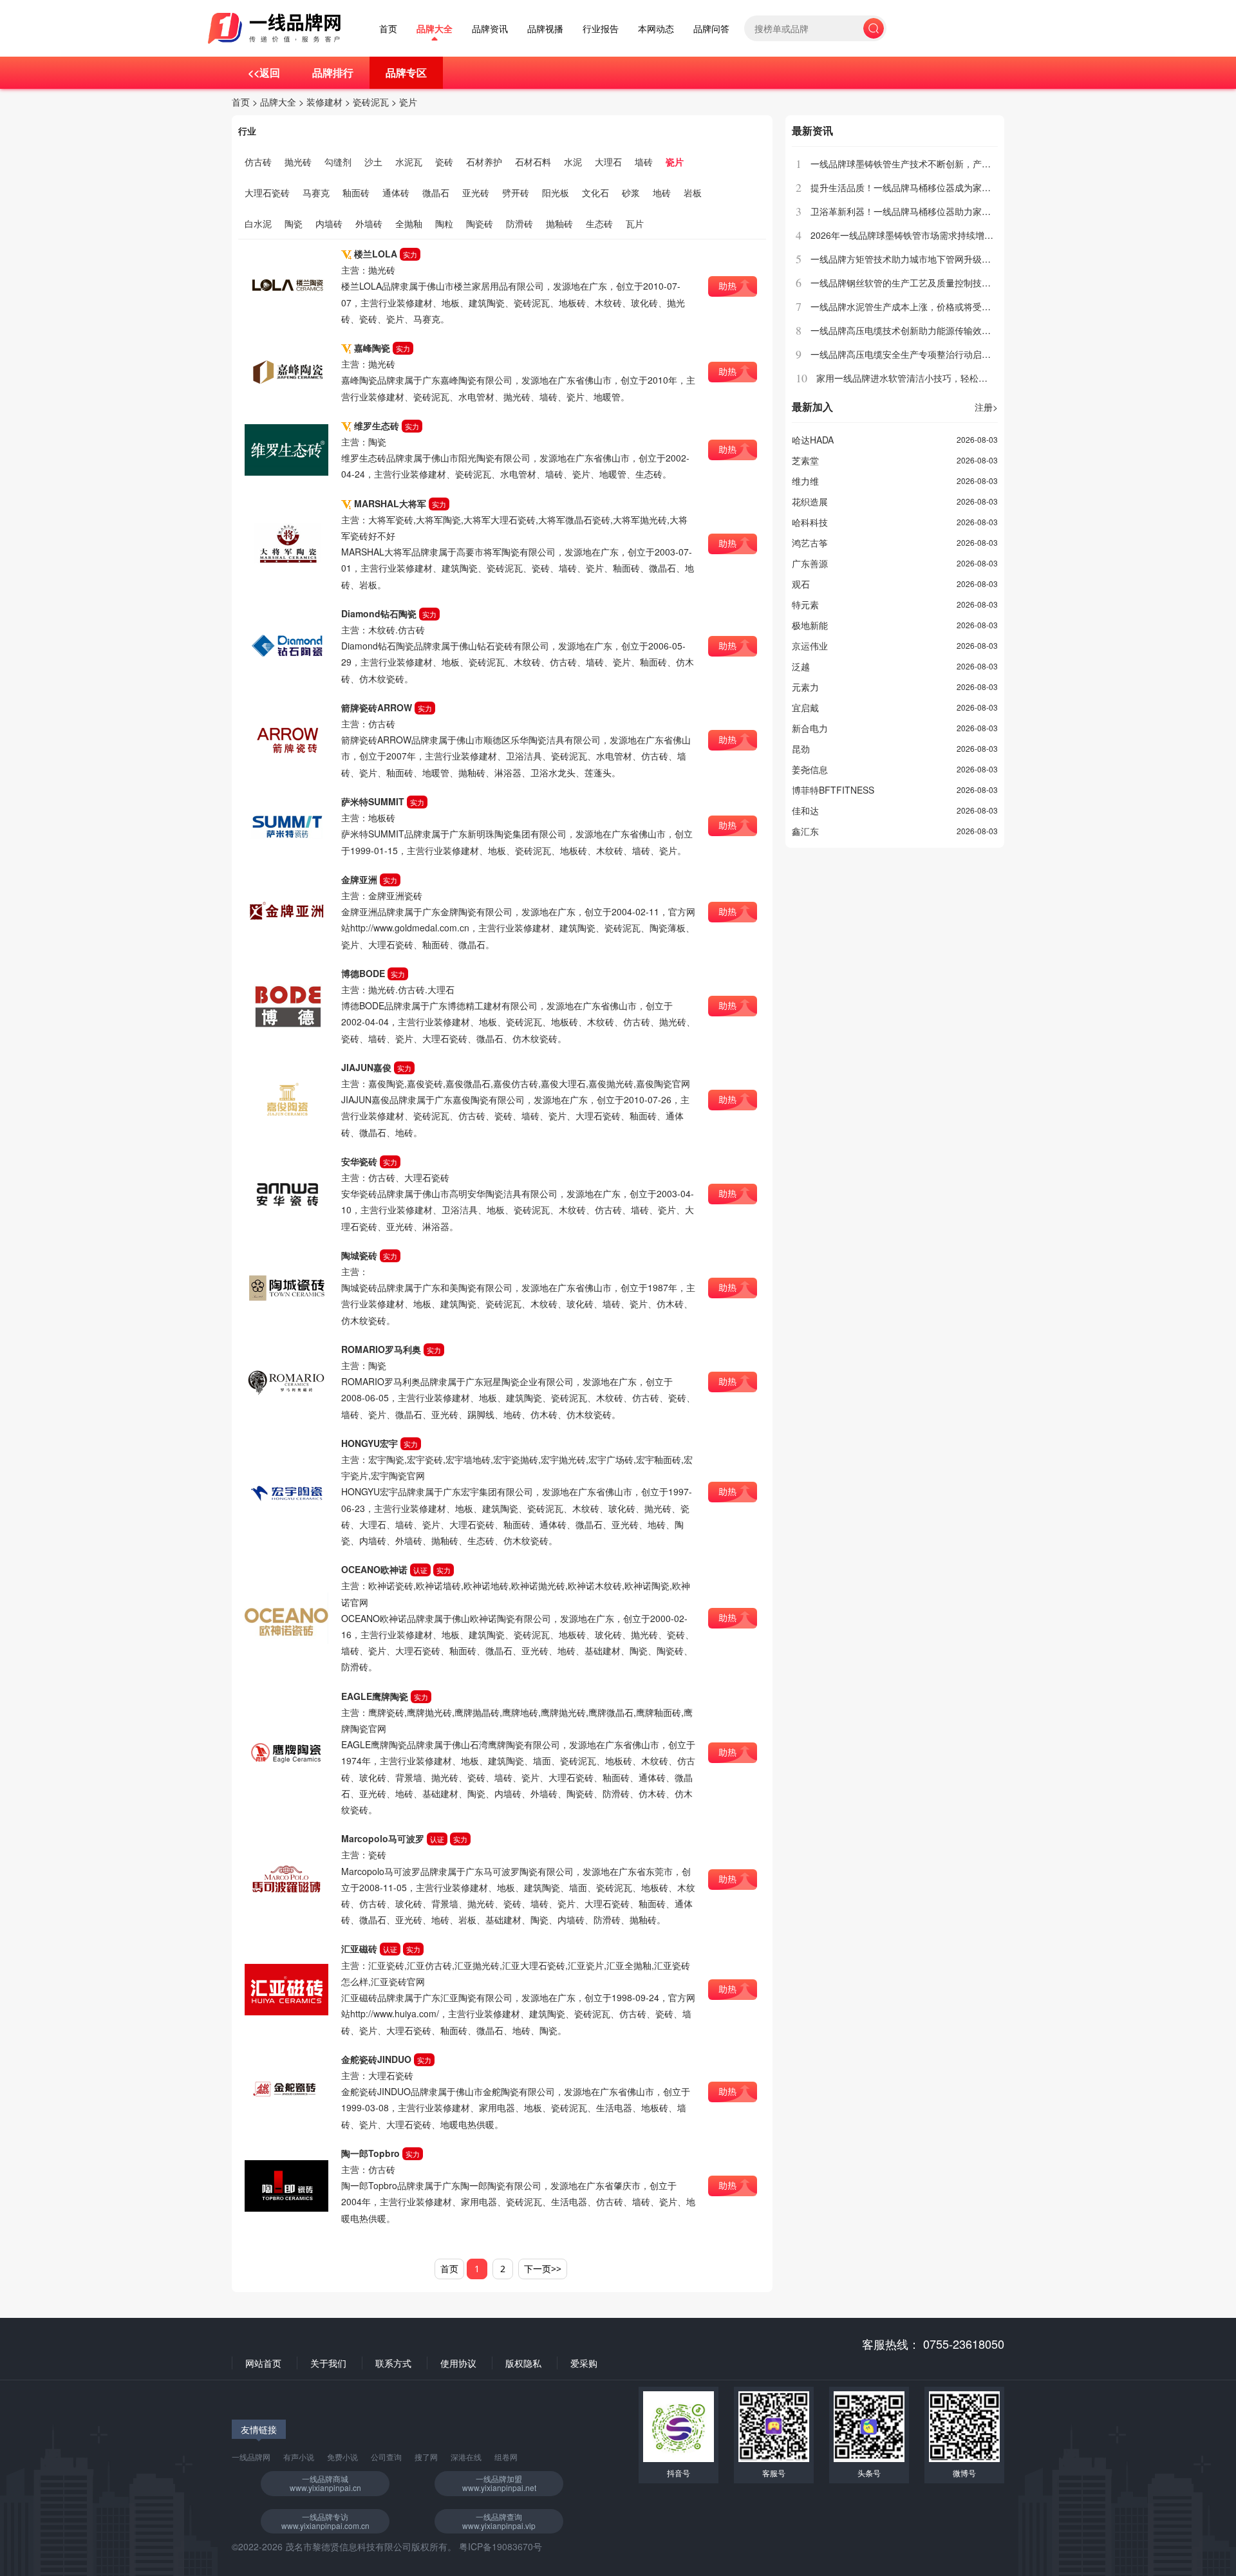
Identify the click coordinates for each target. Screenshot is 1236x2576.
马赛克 (316, 192)
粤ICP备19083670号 (501, 2546)
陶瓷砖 (480, 223)
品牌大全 (435, 29)
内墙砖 (329, 223)
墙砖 (644, 162)
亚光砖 (476, 192)
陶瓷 (294, 223)
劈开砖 (516, 192)
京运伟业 (810, 646)
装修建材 (324, 102)
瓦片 (635, 223)
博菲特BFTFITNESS (833, 790)
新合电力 (810, 728)
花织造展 (810, 501)
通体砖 (396, 192)
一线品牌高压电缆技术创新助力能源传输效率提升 (910, 330)
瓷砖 (444, 162)
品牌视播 (545, 29)
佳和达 (805, 810)
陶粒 (444, 223)
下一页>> (543, 2269)
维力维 (805, 481)
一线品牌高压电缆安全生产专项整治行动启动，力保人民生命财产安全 (950, 354)
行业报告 (601, 29)
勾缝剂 (338, 162)
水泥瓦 (409, 162)
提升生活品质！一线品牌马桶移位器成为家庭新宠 (910, 187)
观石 (801, 584)
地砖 (662, 192)
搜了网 (426, 2457)
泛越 (801, 666)
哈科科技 (810, 522)
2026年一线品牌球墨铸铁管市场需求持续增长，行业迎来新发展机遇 (947, 235)
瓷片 (408, 102)
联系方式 (393, 2363)
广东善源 (810, 563)
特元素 (805, 604)
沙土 (373, 162)
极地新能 (810, 625)
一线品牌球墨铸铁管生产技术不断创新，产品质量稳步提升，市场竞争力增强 (964, 163)
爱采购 (584, 2363)
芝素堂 (805, 460)
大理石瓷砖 (267, 192)
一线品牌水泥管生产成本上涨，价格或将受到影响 (910, 306)
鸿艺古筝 (810, 543)
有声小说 (299, 2457)
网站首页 (263, 2363)
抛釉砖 (559, 223)
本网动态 (656, 29)
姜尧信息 (810, 769)
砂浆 (631, 192)
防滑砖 (520, 223)
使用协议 (458, 2363)
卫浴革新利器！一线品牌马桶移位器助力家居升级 (910, 211)
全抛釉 (409, 223)
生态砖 (599, 223)
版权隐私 (523, 2363)
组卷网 (506, 2457)
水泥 (573, 162)
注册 (986, 407)
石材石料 (533, 162)
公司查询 (386, 2457)
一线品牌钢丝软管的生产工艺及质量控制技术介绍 (910, 283)
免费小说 (342, 2457)
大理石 (608, 162)
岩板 (693, 192)
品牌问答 (711, 29)
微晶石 (436, 192)
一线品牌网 (251, 2457)
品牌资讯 (490, 29)
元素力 (805, 687)
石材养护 (484, 162)
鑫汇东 (805, 831)
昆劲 (801, 749)
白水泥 (258, 223)
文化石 (595, 192)
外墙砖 (369, 223)
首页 (388, 29)
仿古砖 (258, 162)
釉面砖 (356, 192)
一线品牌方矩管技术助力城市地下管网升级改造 (905, 259)
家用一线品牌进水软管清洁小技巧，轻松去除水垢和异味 (929, 378)
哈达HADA (813, 440)
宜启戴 (805, 707)
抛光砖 (298, 162)
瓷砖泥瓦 (371, 102)
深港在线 (466, 2457)
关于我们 (328, 2363)
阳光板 (556, 192)
